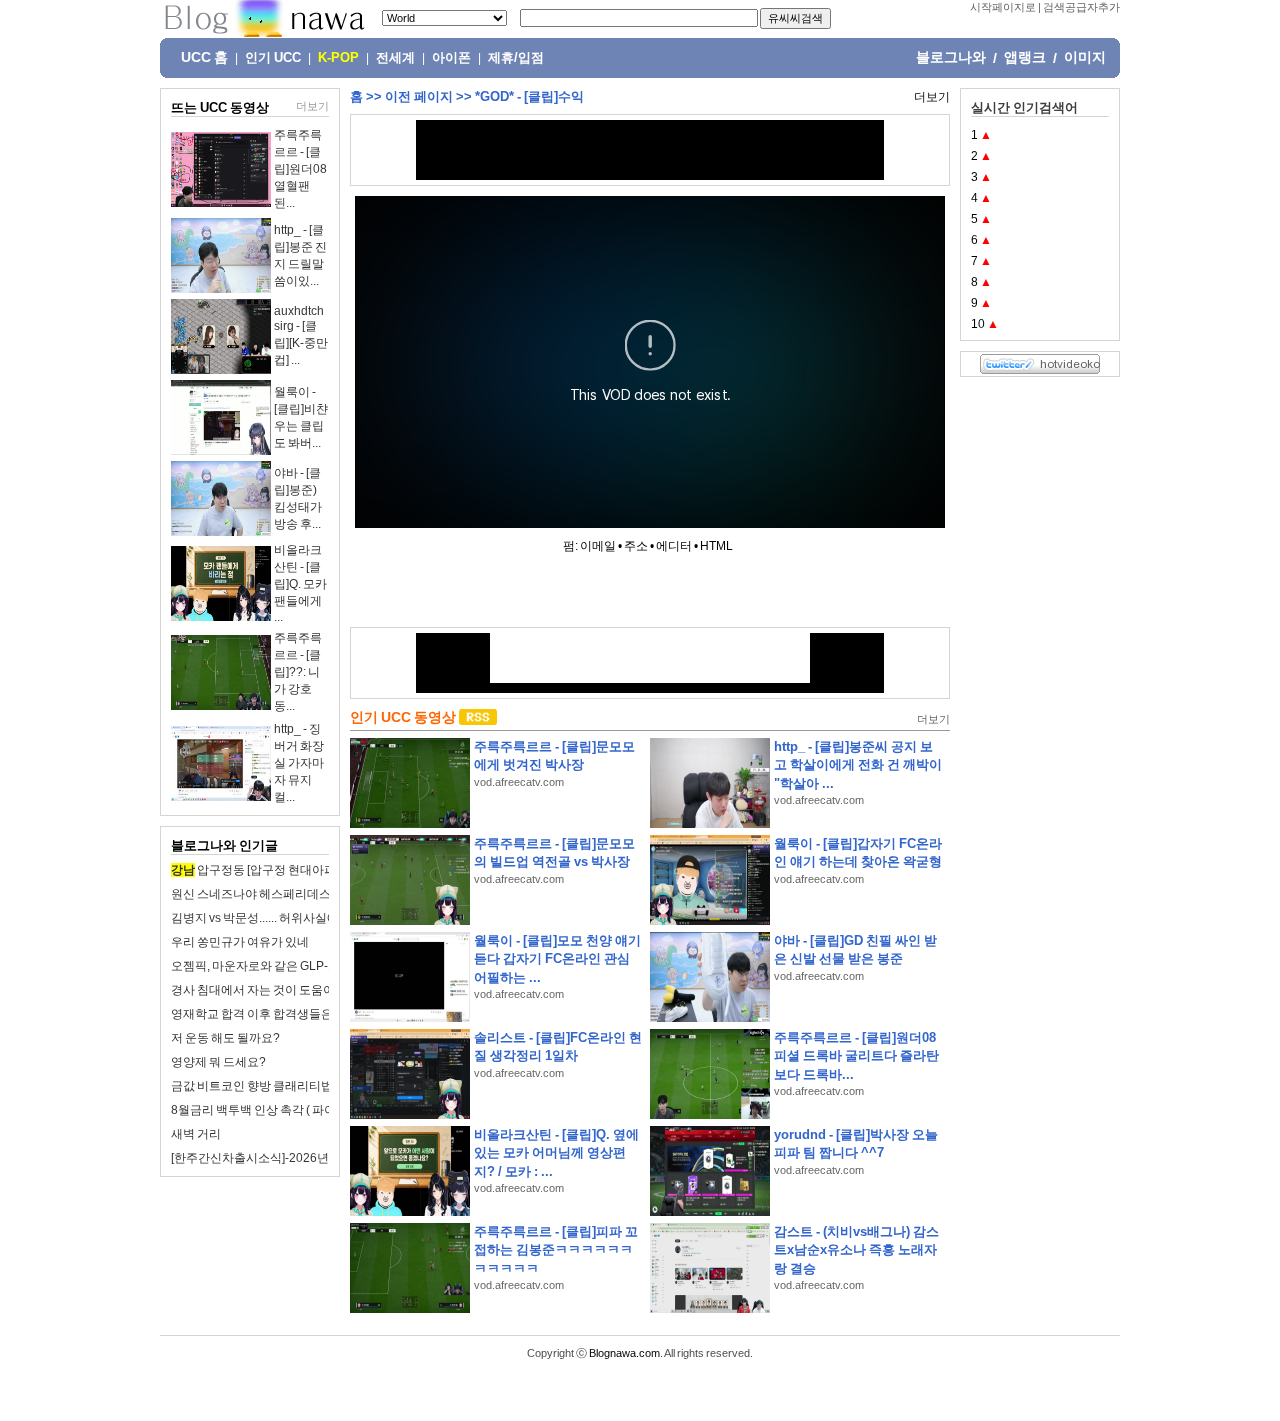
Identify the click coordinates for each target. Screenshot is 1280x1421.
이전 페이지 (419, 96)
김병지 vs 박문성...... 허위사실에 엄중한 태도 (287, 918)
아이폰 (451, 58)
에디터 (674, 546)
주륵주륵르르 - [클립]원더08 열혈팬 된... (300, 169)
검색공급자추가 (1081, 7)
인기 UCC (273, 58)
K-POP (338, 58)
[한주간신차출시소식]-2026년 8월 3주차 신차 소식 (303, 1158)
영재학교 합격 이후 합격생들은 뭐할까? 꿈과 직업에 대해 (319, 1014)
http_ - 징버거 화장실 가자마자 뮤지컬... (299, 763)
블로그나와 (951, 57)
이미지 (1085, 57)
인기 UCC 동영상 (403, 717)
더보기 (312, 106)
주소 (636, 546)
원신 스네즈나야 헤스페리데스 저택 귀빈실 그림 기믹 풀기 (322, 894)
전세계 (395, 58)
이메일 (598, 546)
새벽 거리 (196, 1134)
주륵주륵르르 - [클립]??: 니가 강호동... (298, 672)
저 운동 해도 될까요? (225, 1038)
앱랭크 (1025, 57)
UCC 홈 (204, 57)
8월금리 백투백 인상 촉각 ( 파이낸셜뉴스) (279, 1110)
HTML (716, 546)
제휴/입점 (516, 58)
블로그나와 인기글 (224, 845)
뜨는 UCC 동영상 (220, 107)
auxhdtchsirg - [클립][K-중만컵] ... (301, 335)
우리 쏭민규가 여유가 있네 (240, 942)
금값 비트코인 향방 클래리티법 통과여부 (277, 1086)
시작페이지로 (1003, 7)
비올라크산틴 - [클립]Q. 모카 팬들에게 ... (300, 583)
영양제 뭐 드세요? (218, 1062)
